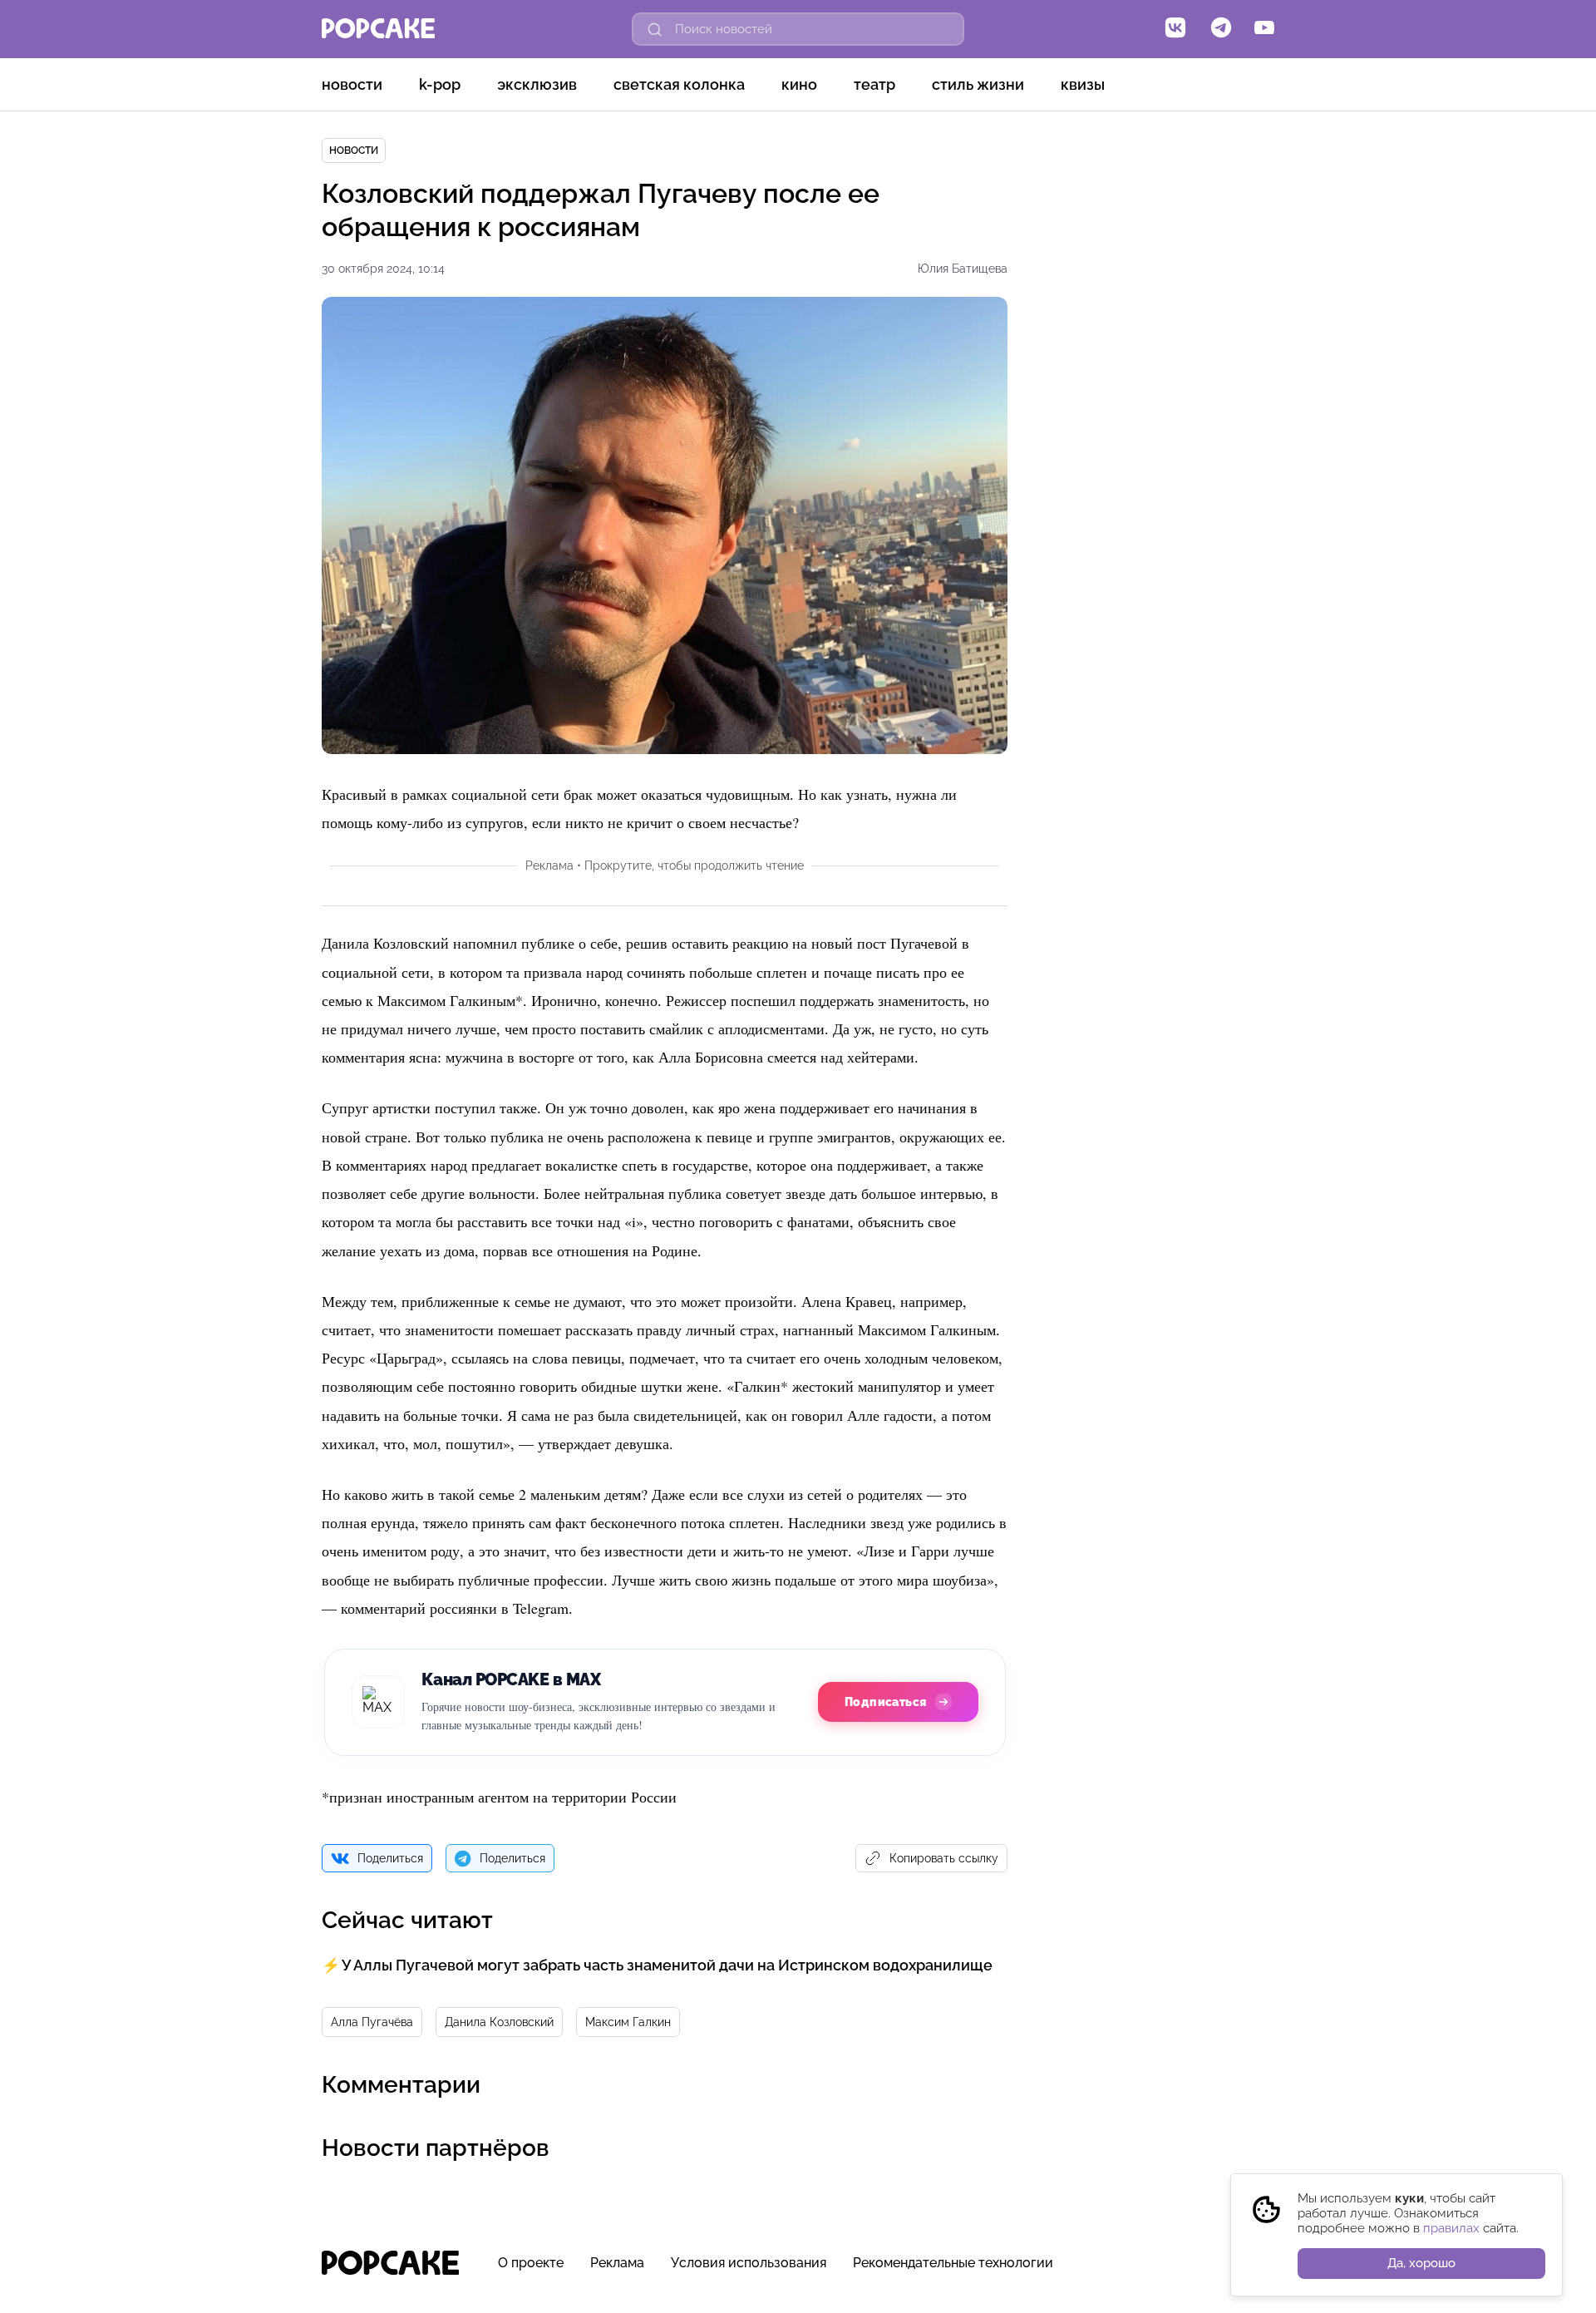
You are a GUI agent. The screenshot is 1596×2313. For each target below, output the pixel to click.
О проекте (531, 2263)
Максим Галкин (628, 2022)
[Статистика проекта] (1223, 2272)
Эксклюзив (537, 84)
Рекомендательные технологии (953, 2263)
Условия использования (749, 2263)
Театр (874, 84)
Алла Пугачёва (372, 2022)
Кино (799, 84)
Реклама (617, 2263)
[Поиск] (655, 29)
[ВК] (1175, 29)
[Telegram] (1221, 29)
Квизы (1083, 84)
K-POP (440, 84)
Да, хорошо (1421, 2263)
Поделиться (390, 1858)
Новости (352, 84)
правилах (1451, 2228)
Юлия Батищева (963, 269)
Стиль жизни (978, 84)
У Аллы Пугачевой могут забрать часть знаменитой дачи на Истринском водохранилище (667, 1965)
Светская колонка (679, 84)
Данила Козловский (499, 2022)
